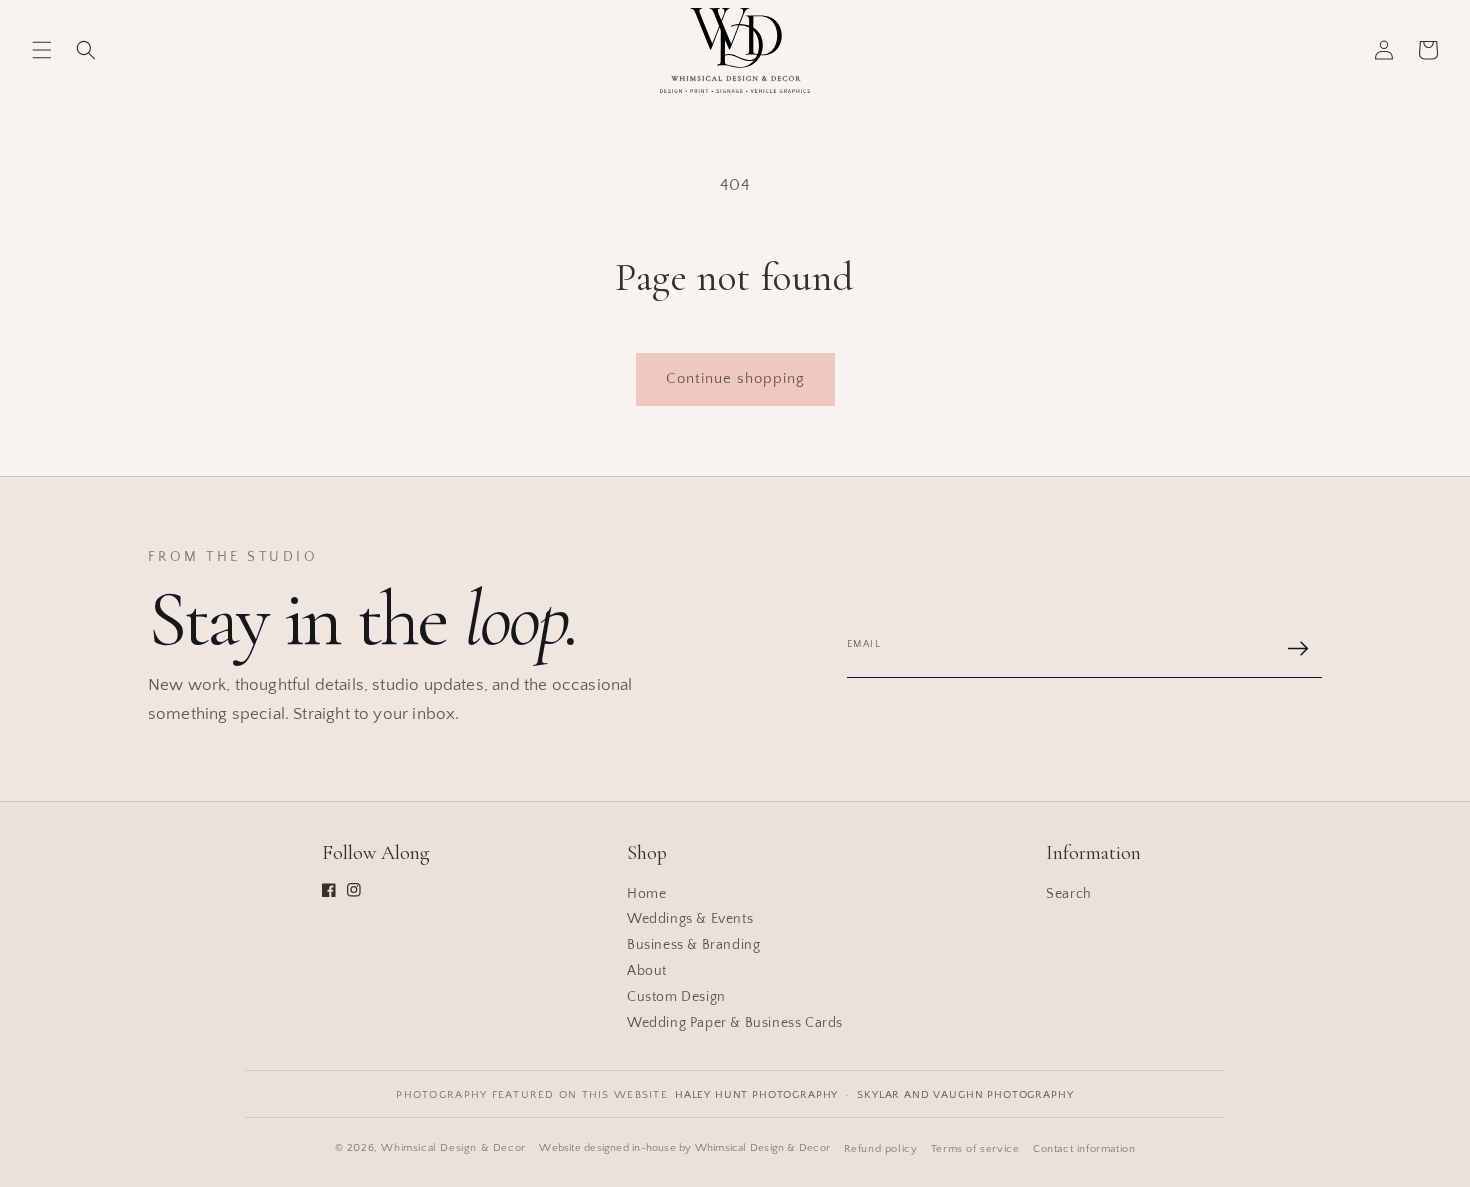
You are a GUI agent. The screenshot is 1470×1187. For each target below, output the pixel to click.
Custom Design (676, 997)
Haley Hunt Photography (756, 1095)
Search (1069, 894)
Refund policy (881, 1149)
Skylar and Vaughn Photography (965, 1095)
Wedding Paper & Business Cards (735, 1023)
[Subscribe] (1298, 648)
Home (646, 894)
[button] (42, 50)
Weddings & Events (690, 919)
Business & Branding (693, 945)
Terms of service (975, 1149)
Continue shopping (735, 378)
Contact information (1084, 1149)
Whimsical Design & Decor (453, 1148)
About (647, 971)
